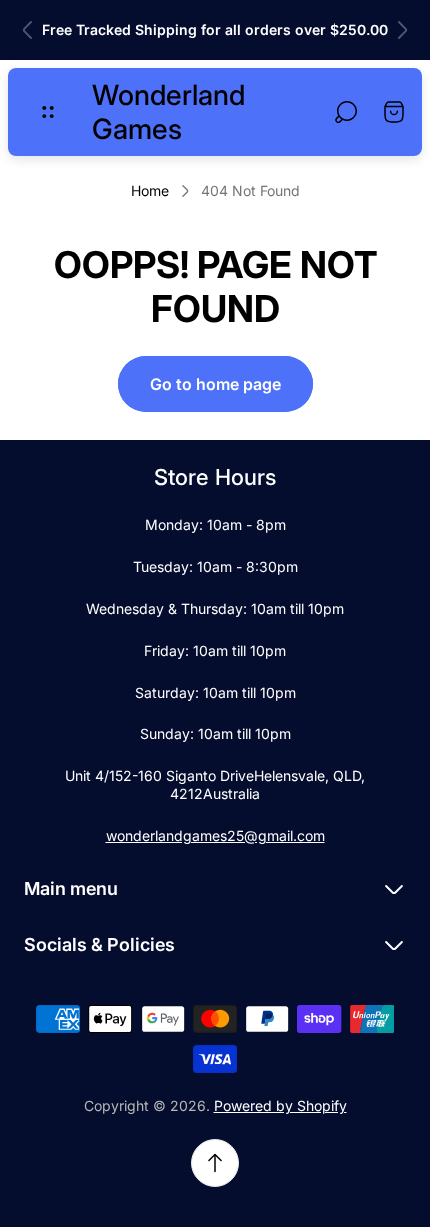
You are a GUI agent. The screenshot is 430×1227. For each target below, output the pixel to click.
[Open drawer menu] (48, 112)
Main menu (71, 888)
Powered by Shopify (280, 1105)
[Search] (346, 112)
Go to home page (215, 384)
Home (150, 190)
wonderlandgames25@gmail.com (215, 835)
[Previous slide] (28, 30)
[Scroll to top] (215, 1163)
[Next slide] (402, 30)
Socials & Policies (99, 944)
